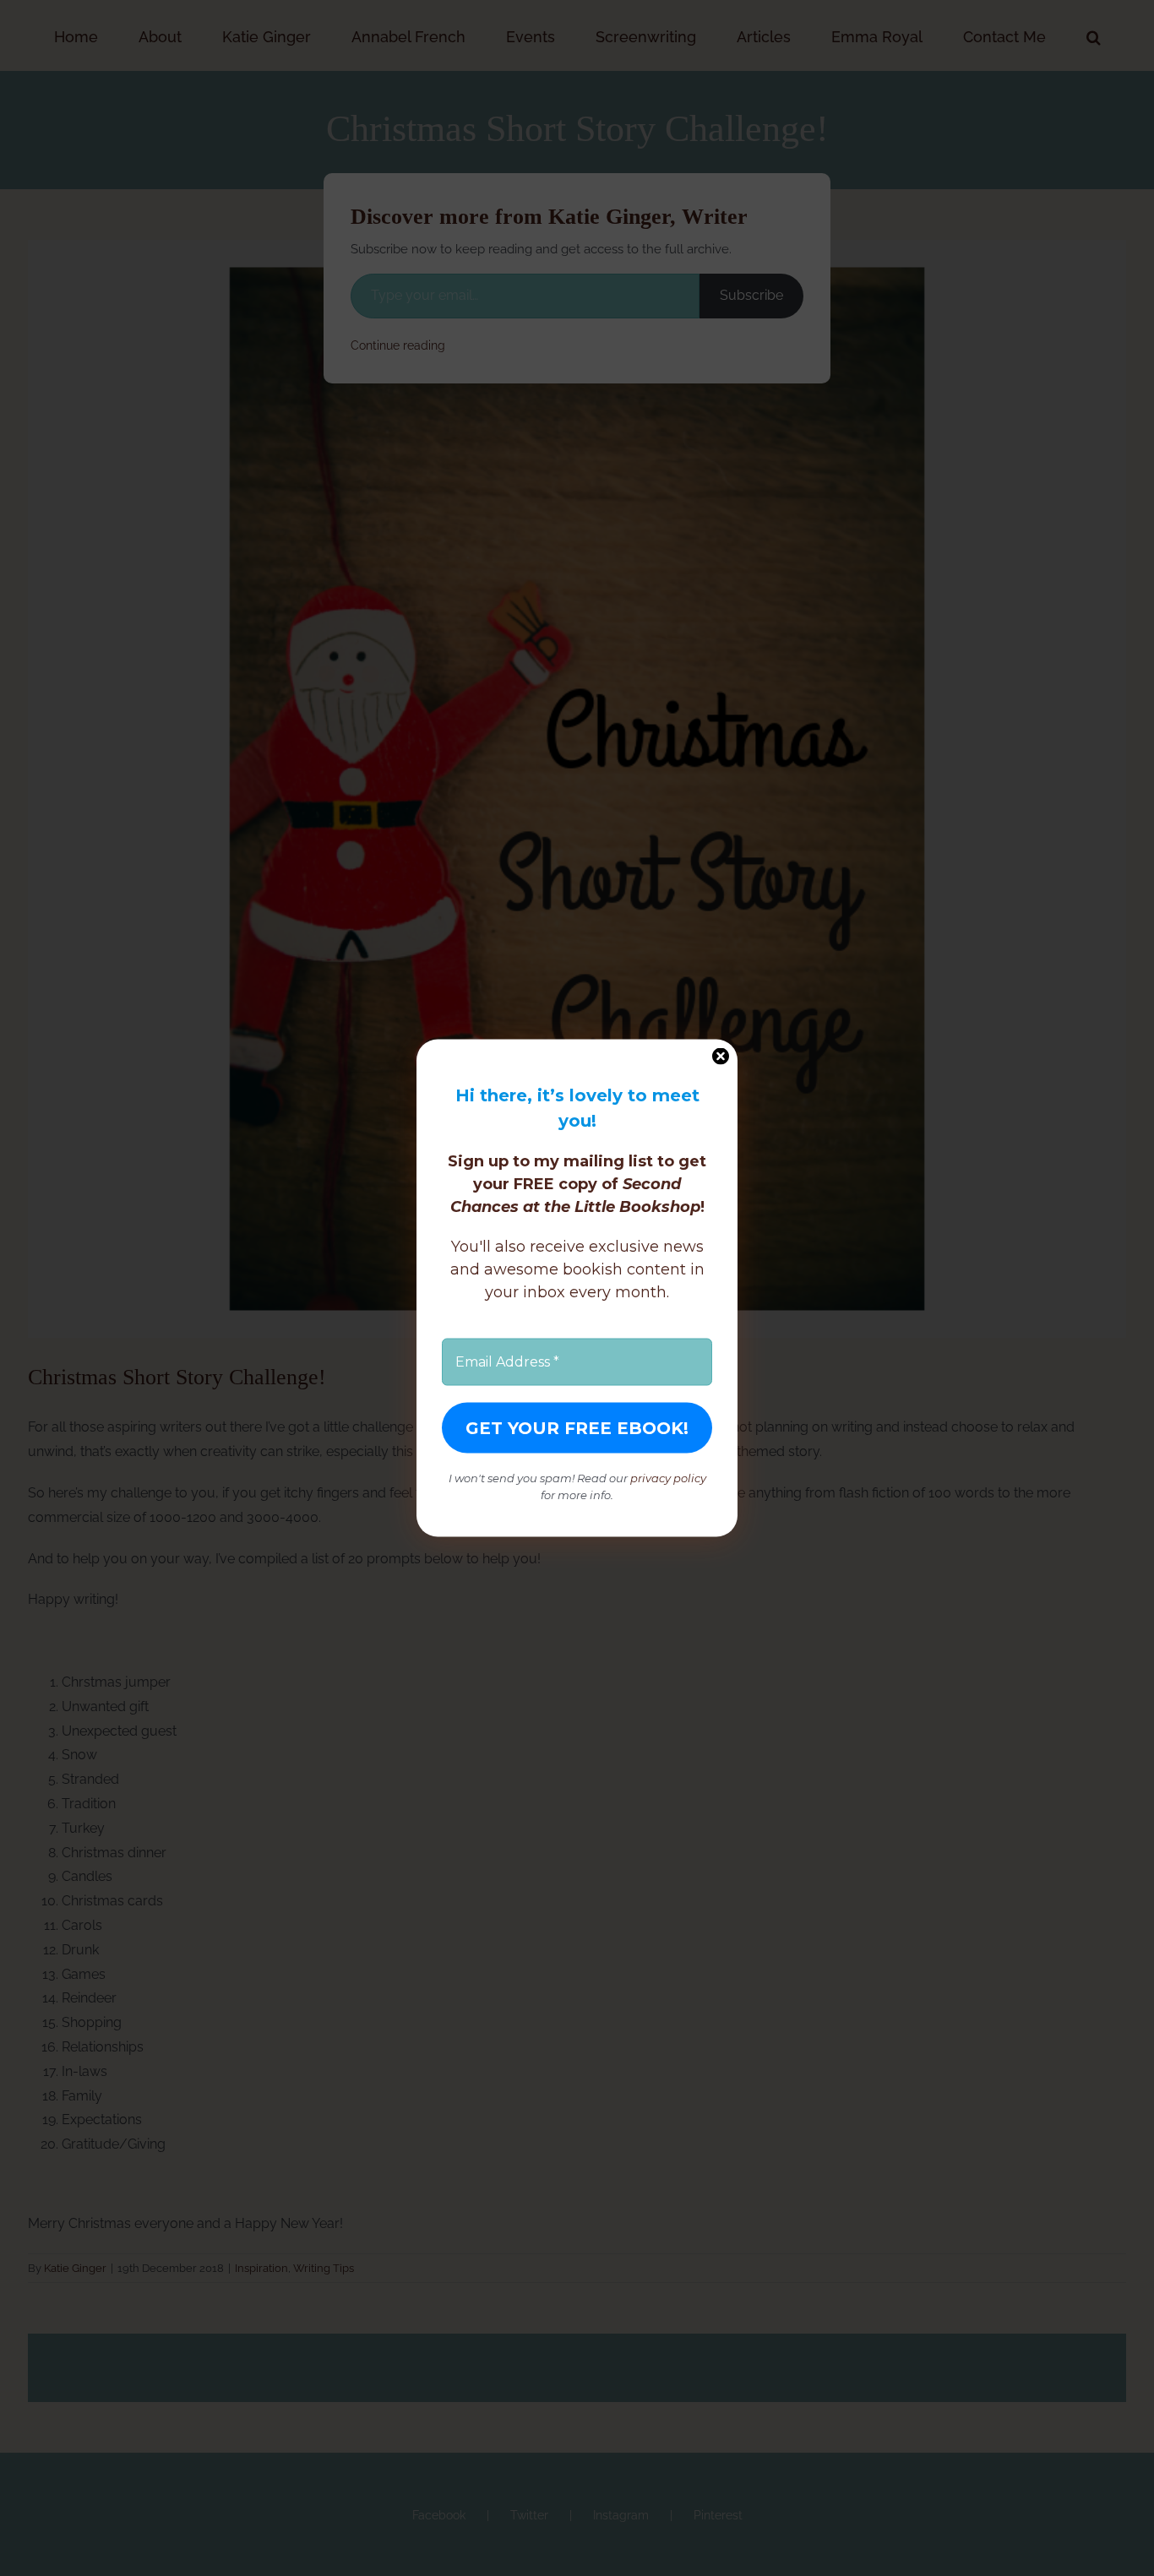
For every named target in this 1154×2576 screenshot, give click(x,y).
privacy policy (668, 1478)
